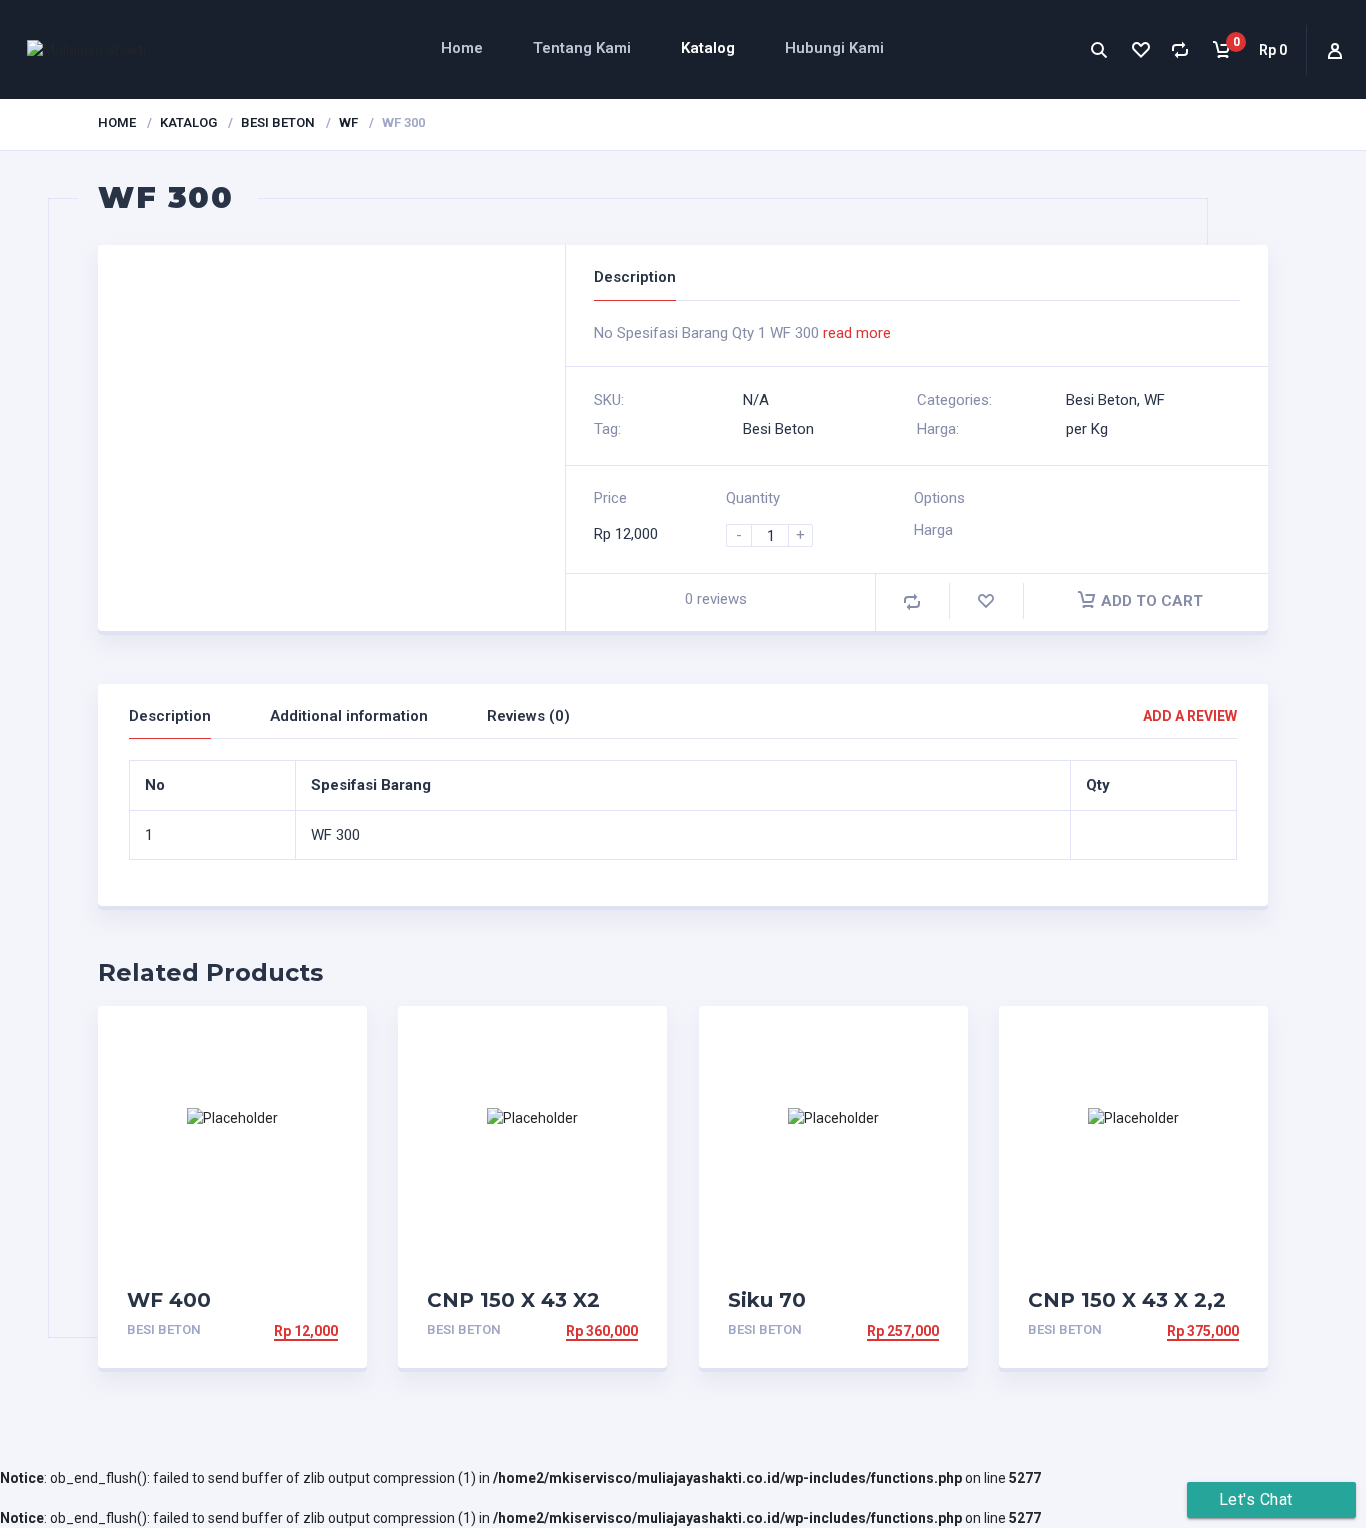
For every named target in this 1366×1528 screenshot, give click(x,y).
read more (857, 333)
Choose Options (276, 1331)
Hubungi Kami (834, 48)
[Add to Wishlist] (986, 601)
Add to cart (1152, 601)
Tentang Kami (582, 48)
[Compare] (1180, 49)
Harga (933, 530)
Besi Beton (278, 122)
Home (462, 48)
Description (170, 716)
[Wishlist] (1139, 49)
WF (348, 122)
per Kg (1087, 429)
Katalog (708, 48)
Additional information (349, 716)
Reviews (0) (528, 716)
